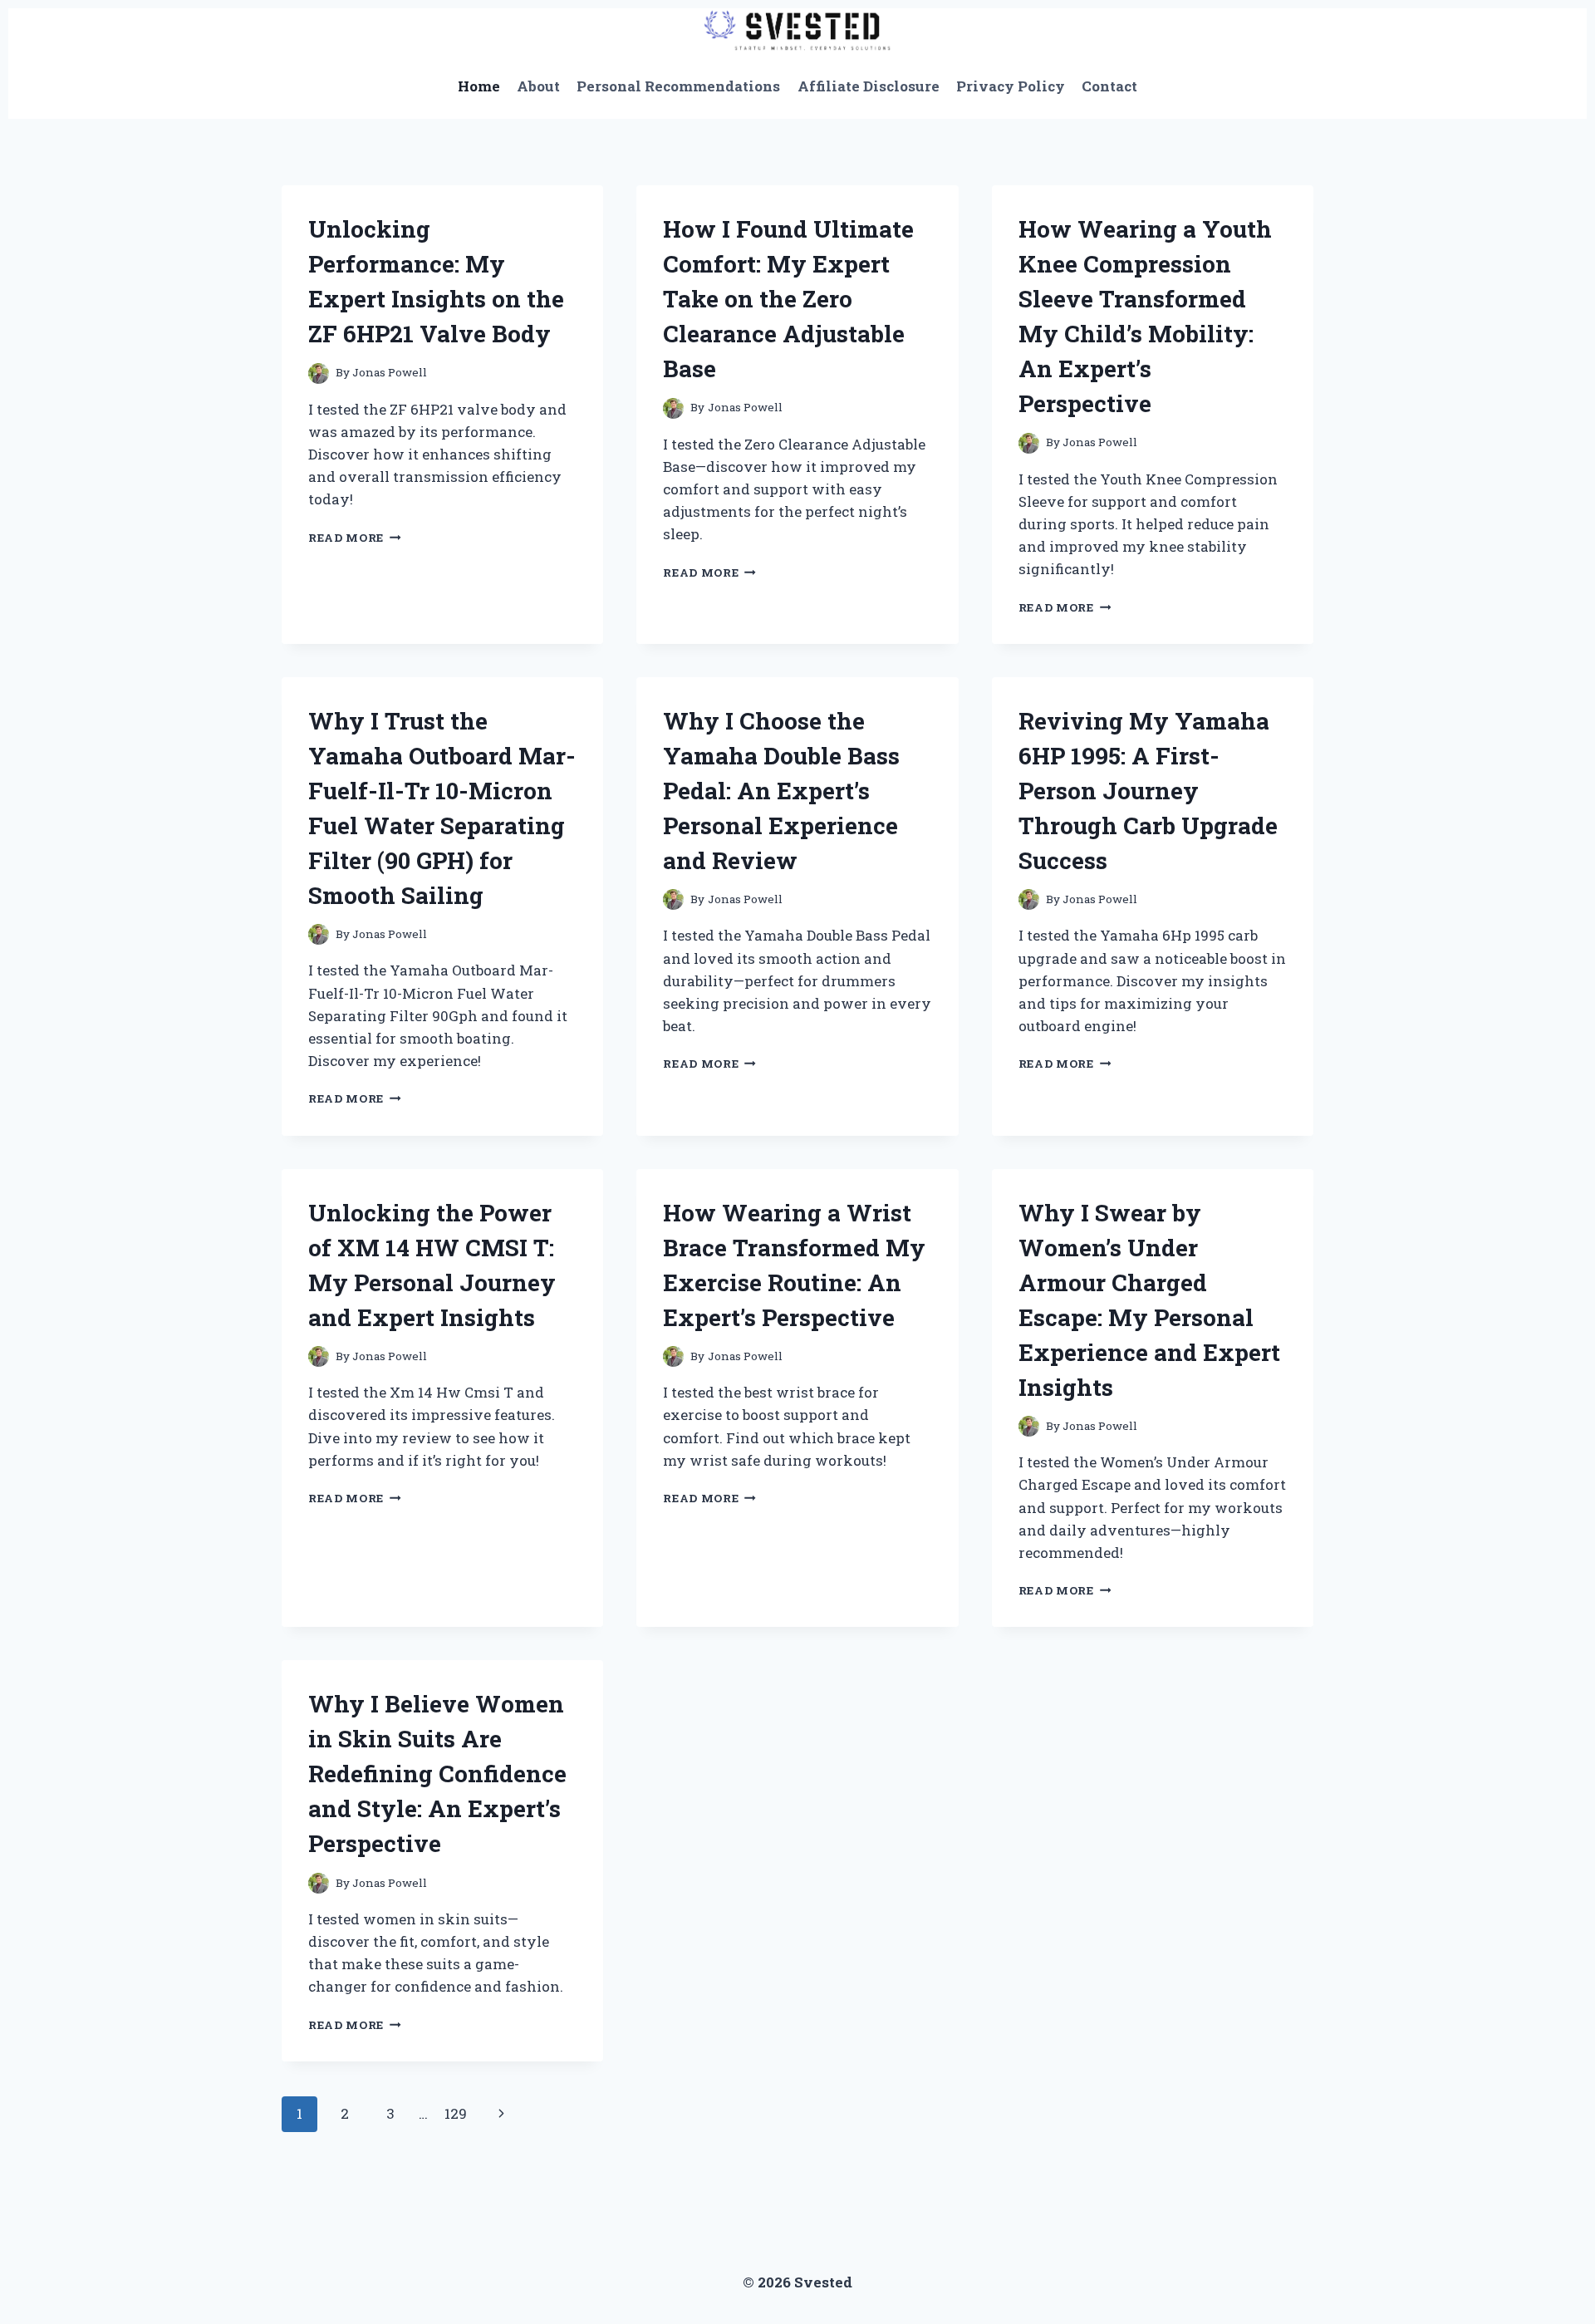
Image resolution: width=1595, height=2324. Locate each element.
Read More (355, 538)
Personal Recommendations (678, 86)
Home (479, 86)
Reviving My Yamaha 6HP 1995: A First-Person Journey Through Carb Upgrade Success (1148, 791)
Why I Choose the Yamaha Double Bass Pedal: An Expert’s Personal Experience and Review (781, 791)
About (538, 86)
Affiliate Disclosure (869, 86)
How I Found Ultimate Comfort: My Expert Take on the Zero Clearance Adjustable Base (788, 299)
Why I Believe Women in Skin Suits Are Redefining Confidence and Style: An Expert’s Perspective (437, 1774)
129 (456, 2113)
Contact (1109, 86)
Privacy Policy (1011, 86)
